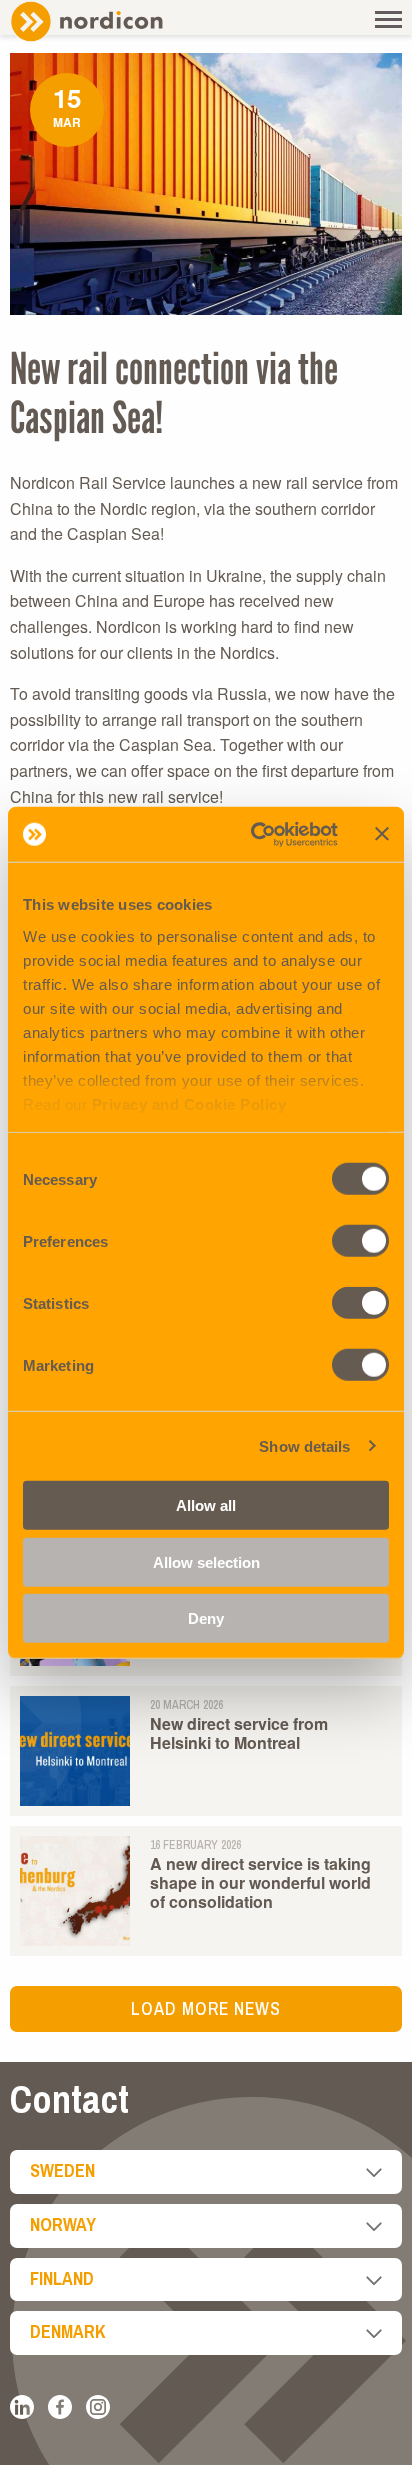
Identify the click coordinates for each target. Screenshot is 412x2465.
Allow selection (206, 1561)
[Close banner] (382, 834)
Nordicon (120, 21)
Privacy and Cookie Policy (189, 1103)
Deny (206, 1618)
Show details (304, 1445)
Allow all (206, 1505)
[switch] (360, 1241)
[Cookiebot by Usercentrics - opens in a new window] (255, 834)
